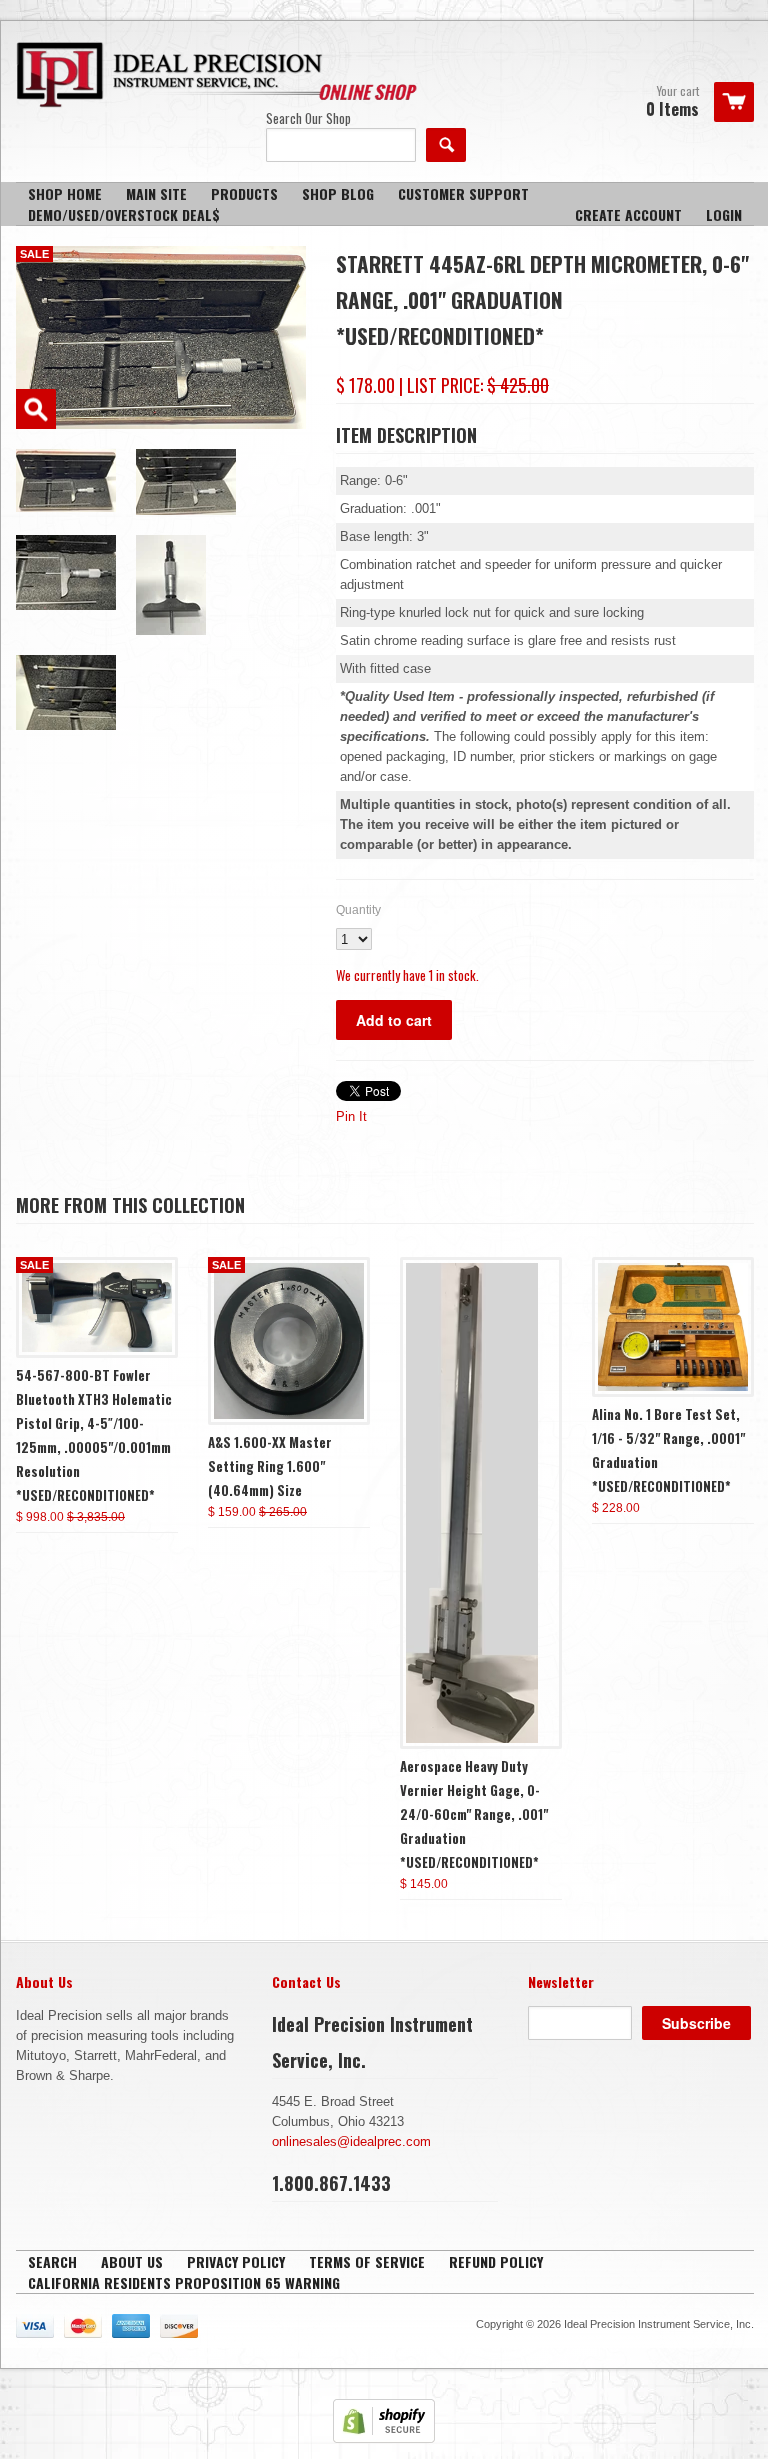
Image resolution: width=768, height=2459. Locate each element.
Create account (628, 214)
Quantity (358, 910)
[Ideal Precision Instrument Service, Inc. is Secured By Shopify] (384, 2438)
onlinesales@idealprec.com (351, 2141)
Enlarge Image (36, 409)
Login (724, 214)
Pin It (351, 1116)
